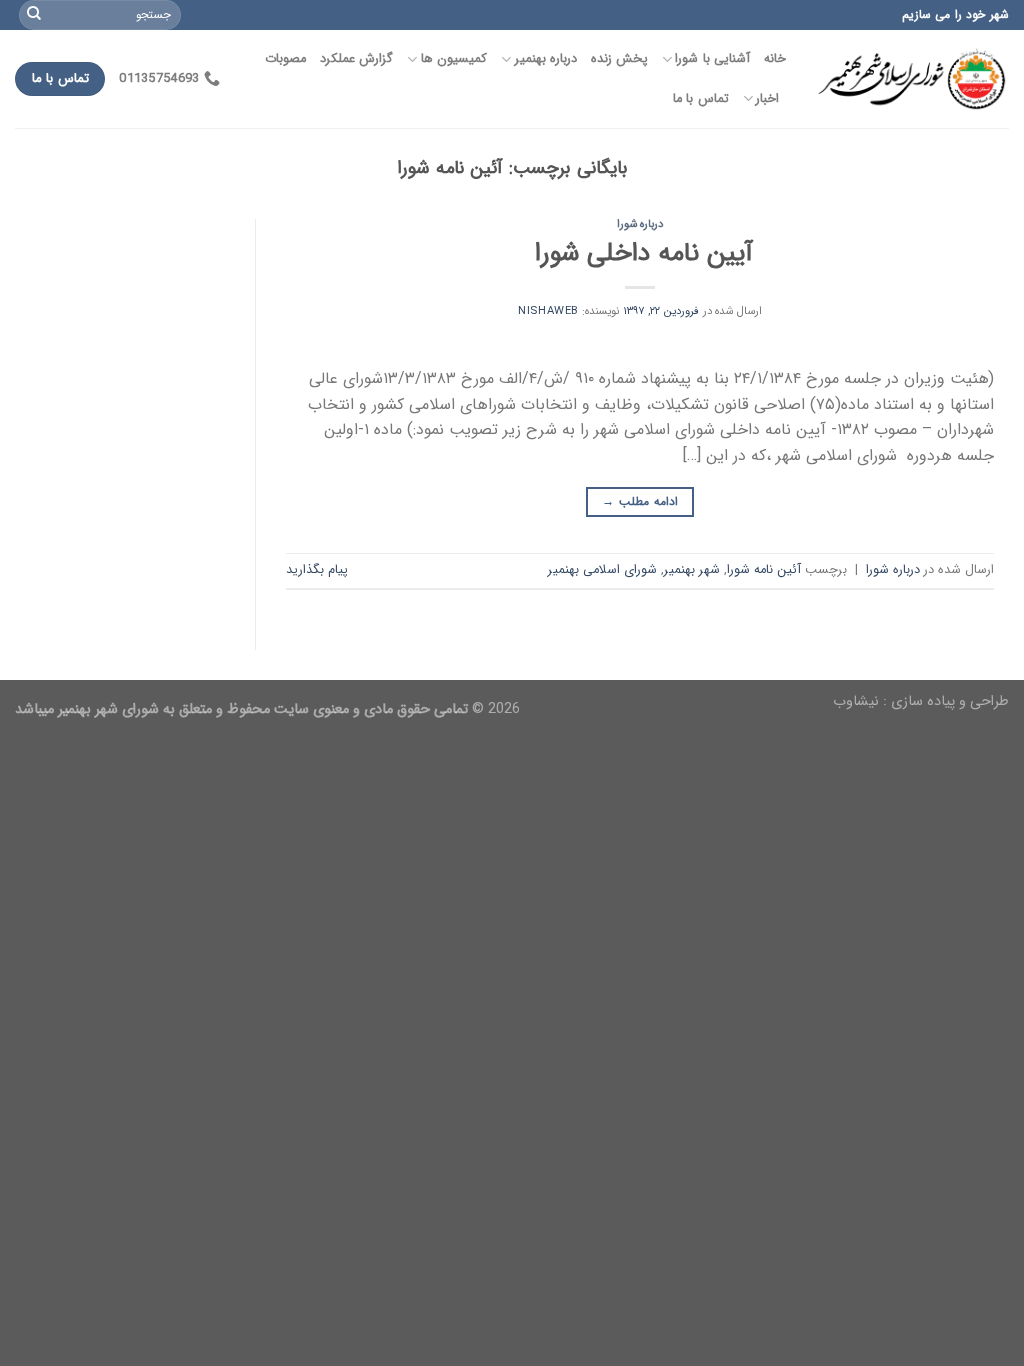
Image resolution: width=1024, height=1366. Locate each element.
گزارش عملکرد (356, 59)
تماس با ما (701, 99)
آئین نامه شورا (764, 570)
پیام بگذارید (317, 570)
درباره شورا (640, 224)
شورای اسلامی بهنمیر (602, 570)
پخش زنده (619, 59)
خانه (775, 59)
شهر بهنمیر (692, 570)
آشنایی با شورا (712, 59)
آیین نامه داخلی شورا (640, 253)
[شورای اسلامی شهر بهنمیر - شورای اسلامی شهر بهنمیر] (912, 79)
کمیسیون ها (454, 59)
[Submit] (34, 15)
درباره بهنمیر (546, 59)
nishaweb (548, 311)
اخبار (767, 99)
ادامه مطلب (639, 501)
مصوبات (285, 59)
